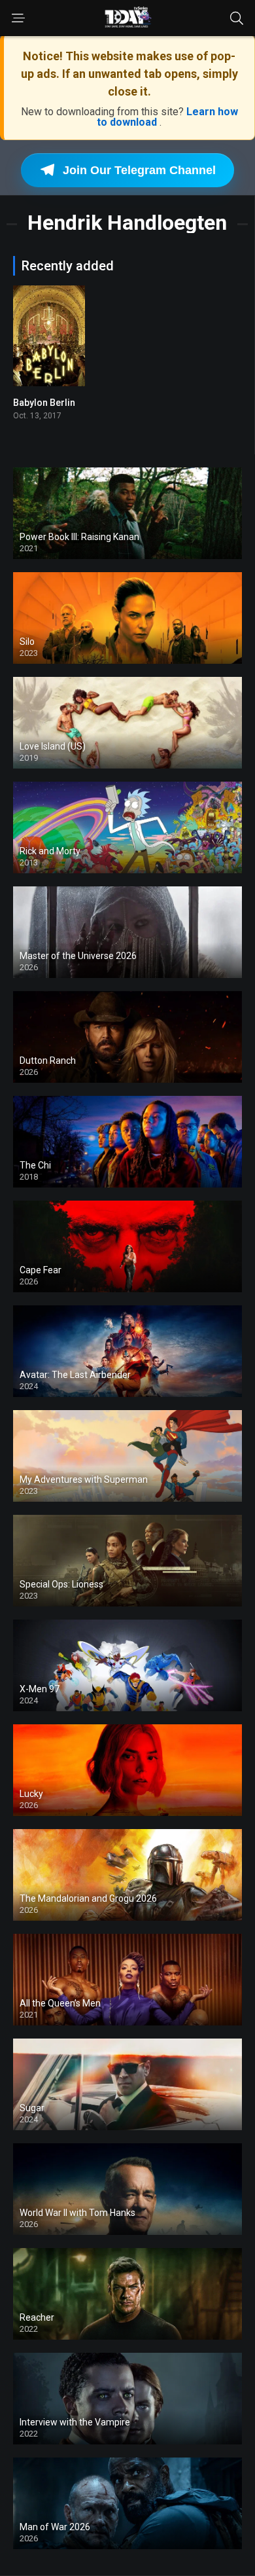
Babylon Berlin (44, 403)
